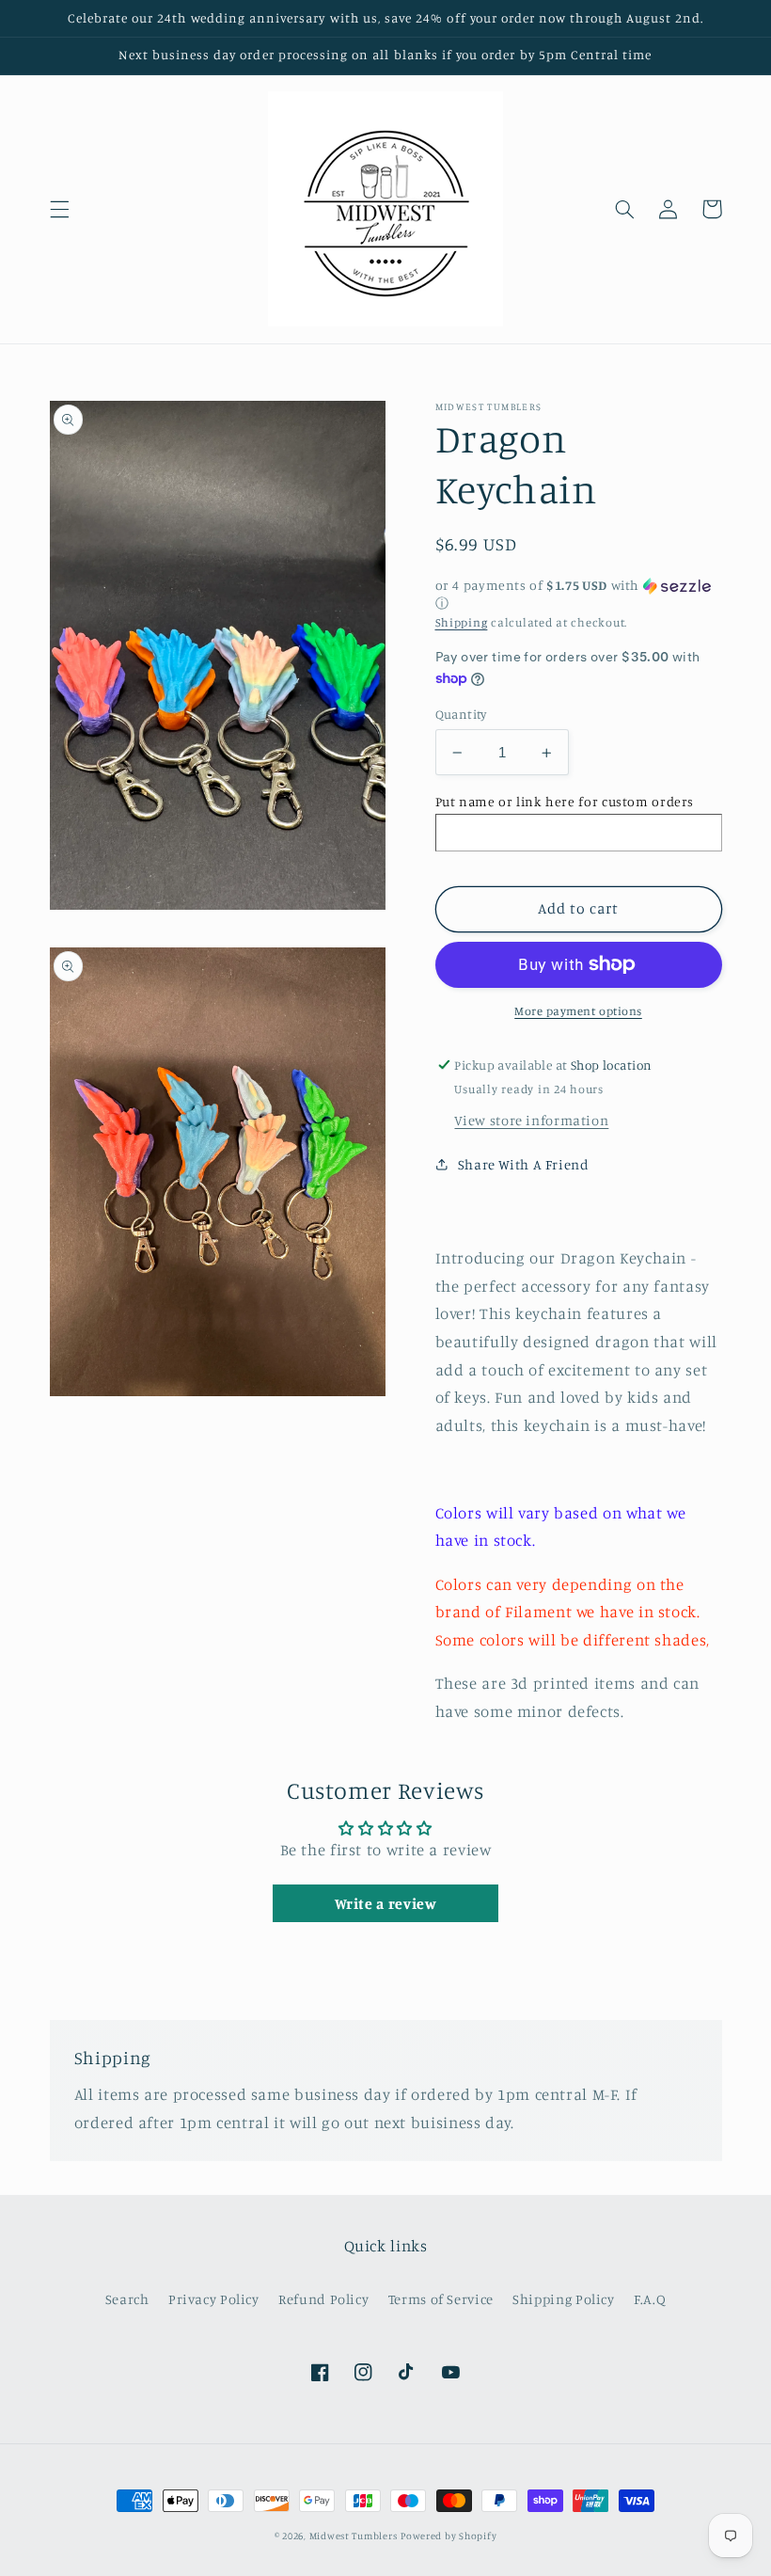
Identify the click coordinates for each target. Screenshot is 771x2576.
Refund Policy (323, 2299)
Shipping (462, 622)
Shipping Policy (563, 2299)
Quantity (461, 714)
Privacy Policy (214, 2299)
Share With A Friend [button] (524, 1164)
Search (127, 2299)
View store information (531, 1120)
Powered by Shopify (448, 2536)
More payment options (578, 1011)
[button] (59, 209)
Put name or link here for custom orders (565, 801)
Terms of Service (441, 2299)
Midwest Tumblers (354, 2536)
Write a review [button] (386, 1903)
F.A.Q (650, 2299)
